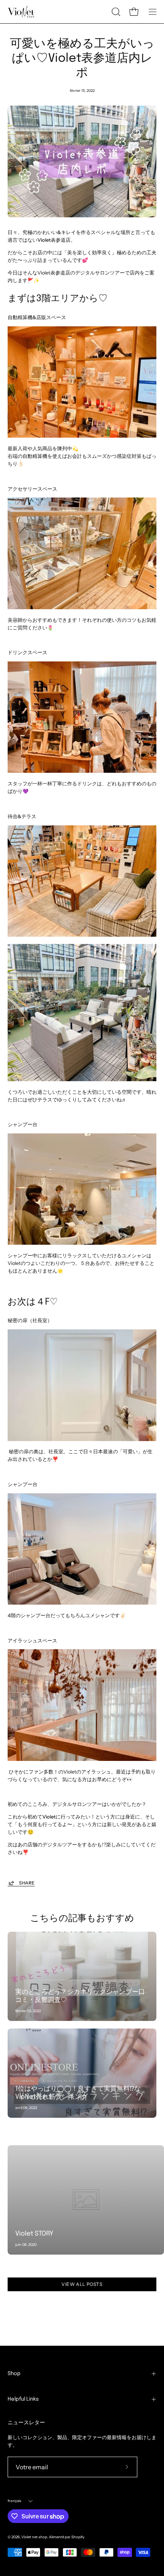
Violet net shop (34, 2537)
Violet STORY (34, 2234)
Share (27, 1883)
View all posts (82, 2284)
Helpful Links (23, 2399)
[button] (115, 12)
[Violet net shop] (21, 12)
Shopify (78, 2537)
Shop (14, 2374)
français (15, 2501)
